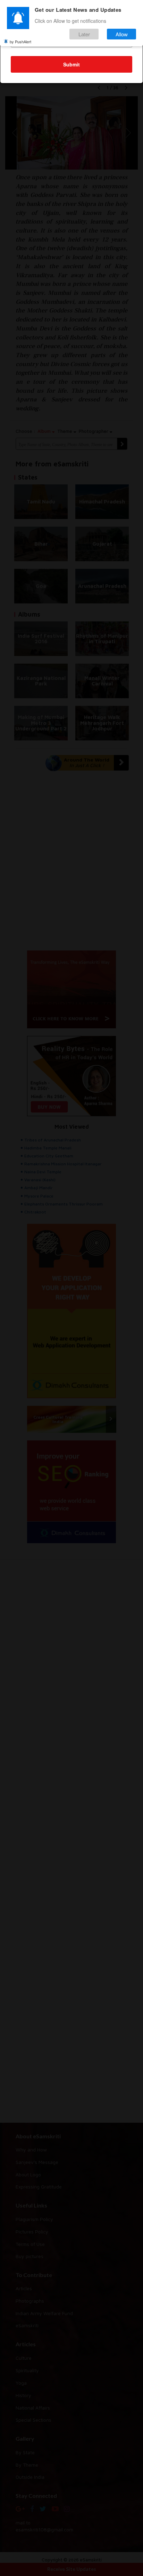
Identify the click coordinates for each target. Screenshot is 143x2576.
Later (84, 34)
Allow (122, 34)
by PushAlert (20, 42)
